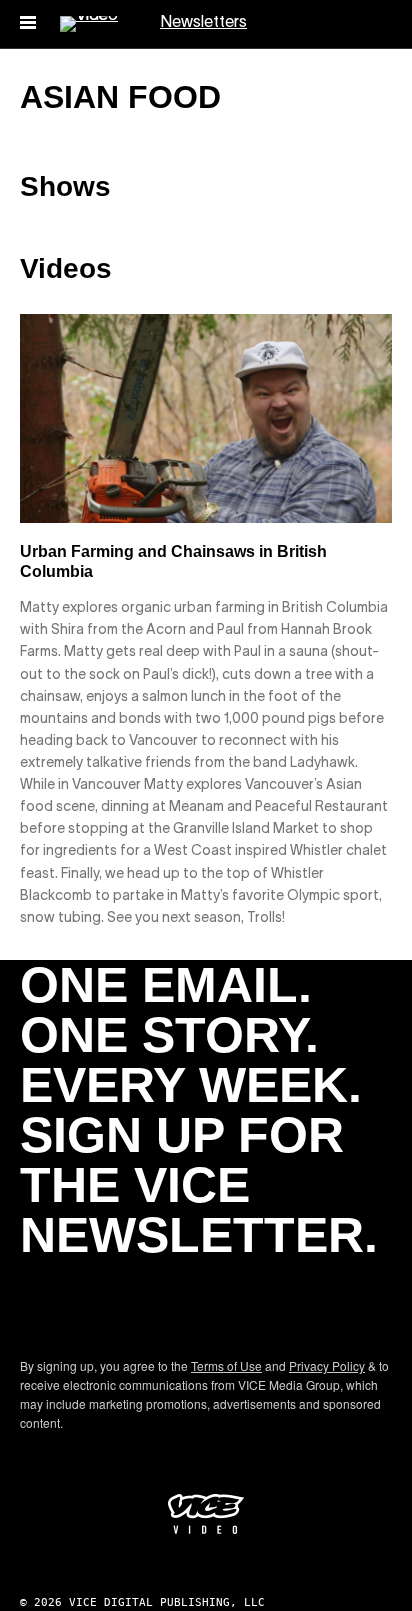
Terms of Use (226, 1365)
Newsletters (203, 23)
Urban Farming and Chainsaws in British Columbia (173, 561)
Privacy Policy (327, 1365)
